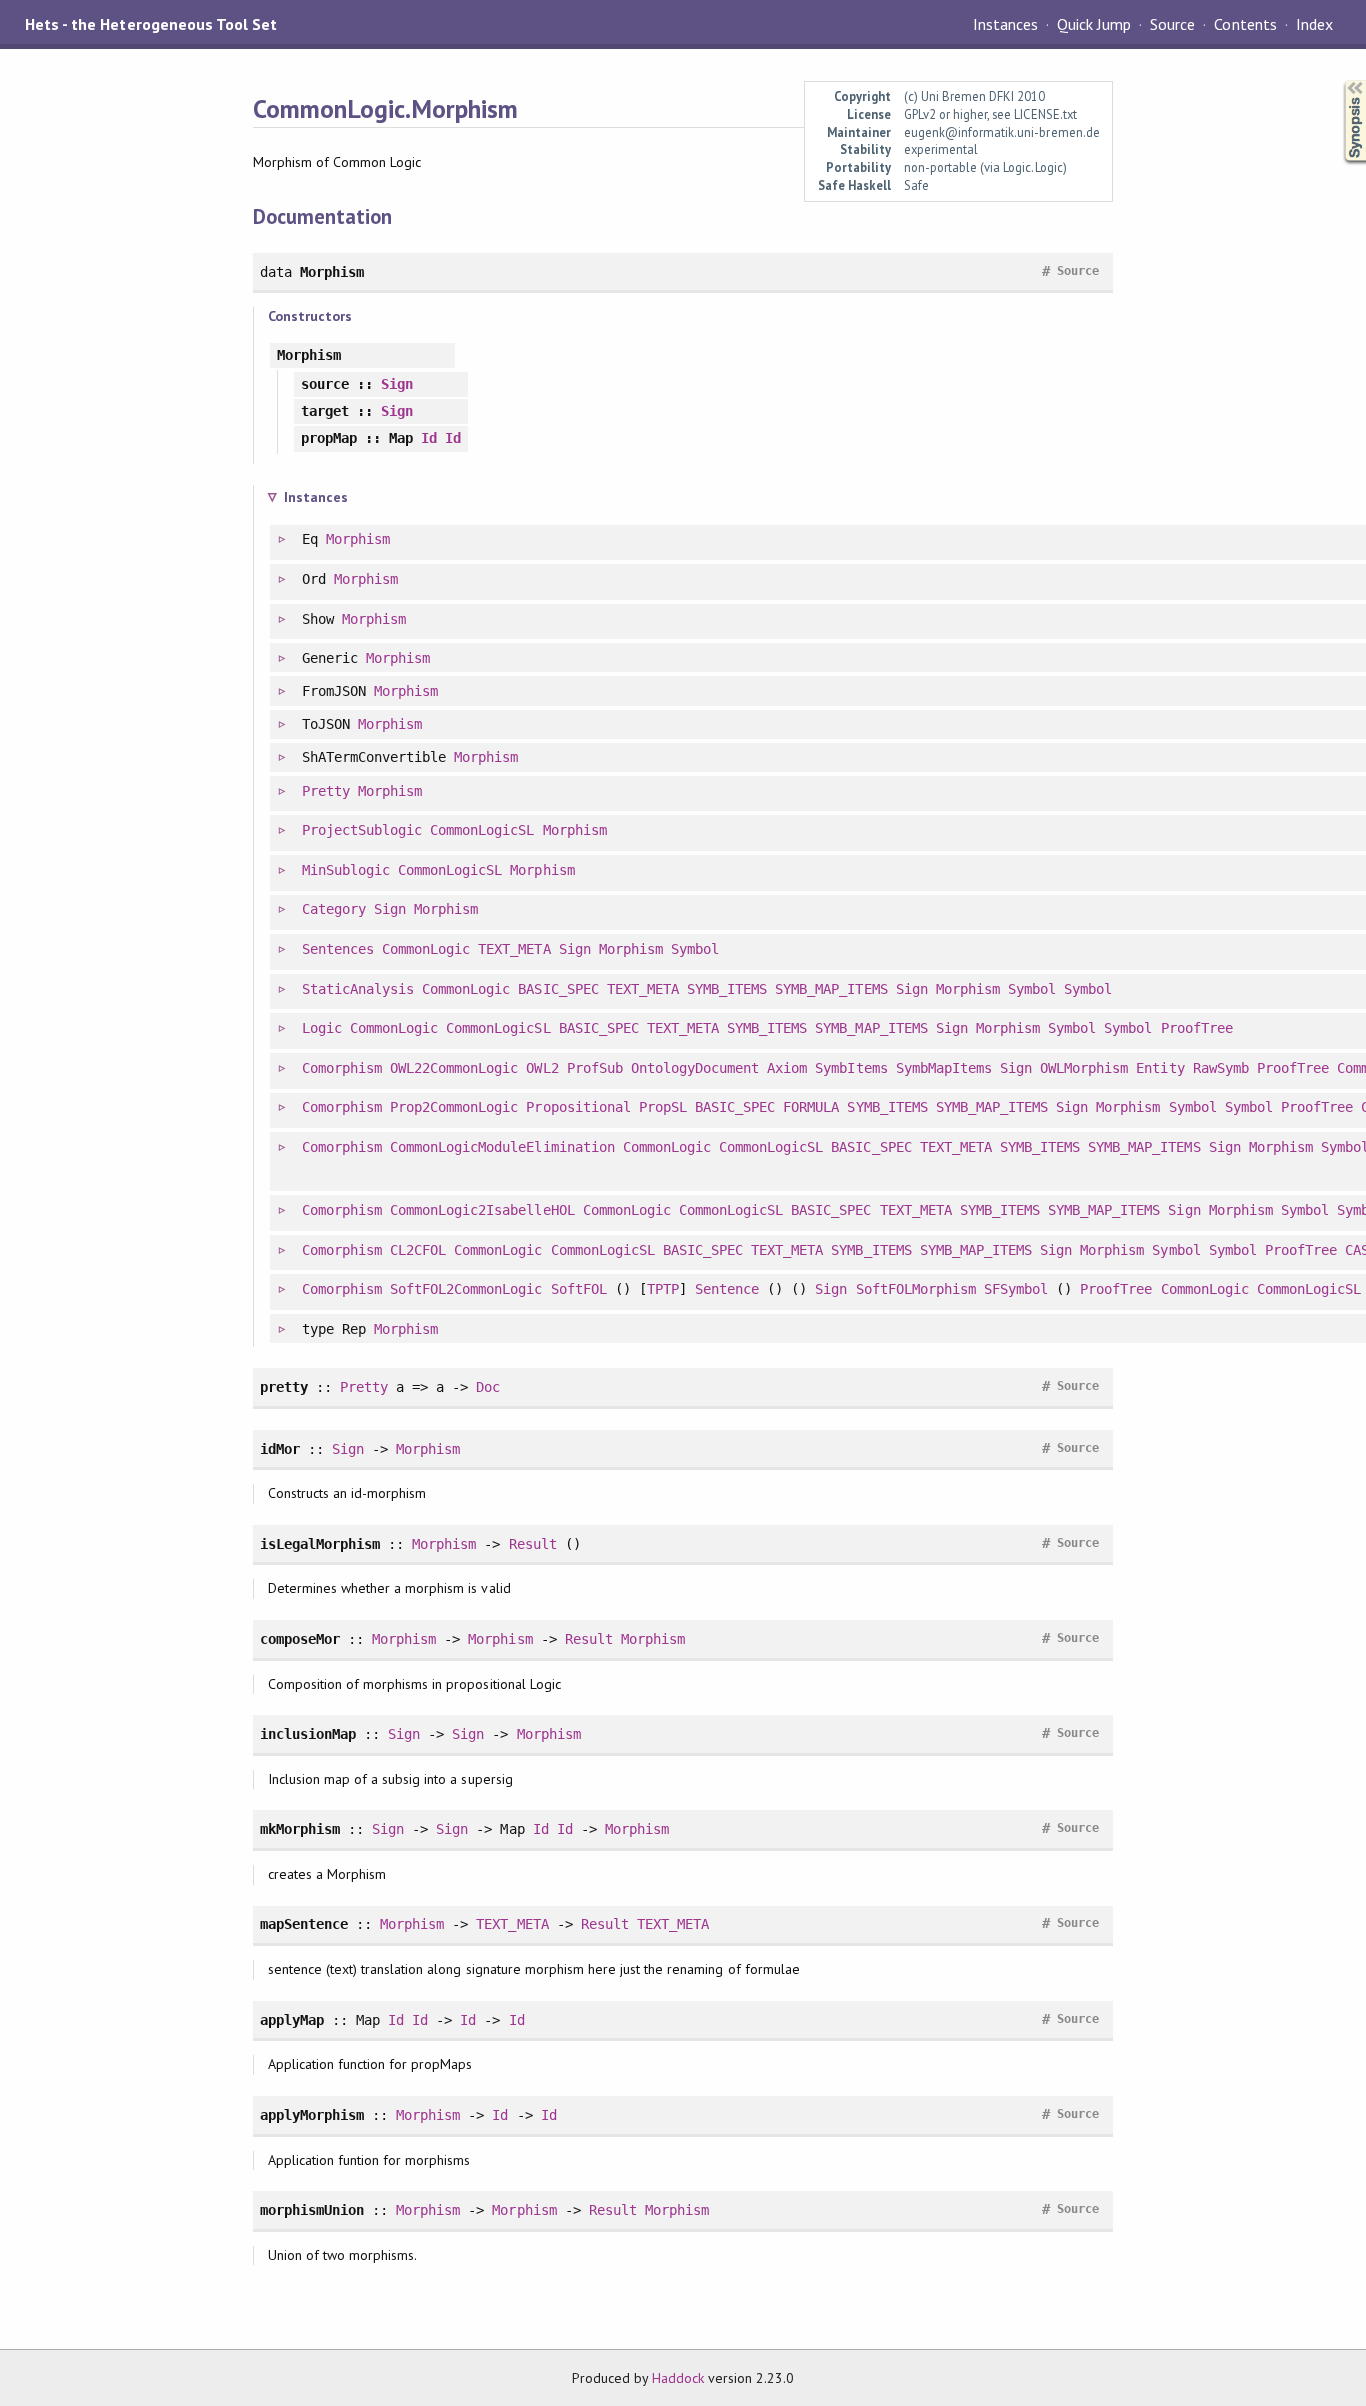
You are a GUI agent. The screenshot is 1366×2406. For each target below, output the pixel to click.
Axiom (787, 1068)
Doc (488, 1387)
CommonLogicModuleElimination (502, 1147)
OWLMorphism (1084, 1068)
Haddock (678, 2378)
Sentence (727, 1289)
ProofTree (1197, 1028)
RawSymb (1221, 1068)
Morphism (358, 539)
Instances (1005, 24)
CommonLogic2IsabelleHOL (482, 1210)
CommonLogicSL (482, 830)
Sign (397, 384)
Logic (322, 1028)
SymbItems (851, 1068)
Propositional (578, 1107)
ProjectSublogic (362, 830)
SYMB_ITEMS (727, 989)
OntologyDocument (695, 1068)
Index (1314, 24)
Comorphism (342, 1068)
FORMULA (811, 1107)
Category (334, 909)
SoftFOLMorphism (916, 1289)
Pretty (326, 791)
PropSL (663, 1107)
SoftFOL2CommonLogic (466, 1289)
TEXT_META (514, 949)
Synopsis (1339, 80)
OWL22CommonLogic (454, 1068)
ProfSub (595, 1068)
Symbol (695, 949)
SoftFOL (579, 1289)
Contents (1245, 24)
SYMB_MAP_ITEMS (831, 989)
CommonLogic (426, 949)
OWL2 (542, 1068)
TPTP (663, 1289)
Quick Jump (1094, 24)
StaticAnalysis (358, 989)
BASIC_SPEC (558, 989)
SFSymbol (1016, 1289)
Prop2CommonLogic (454, 1107)
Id (429, 438)
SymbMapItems (944, 1068)
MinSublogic (346, 870)
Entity (1160, 1068)
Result (533, 1544)
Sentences (338, 949)
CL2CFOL (418, 1250)
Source (1172, 24)
